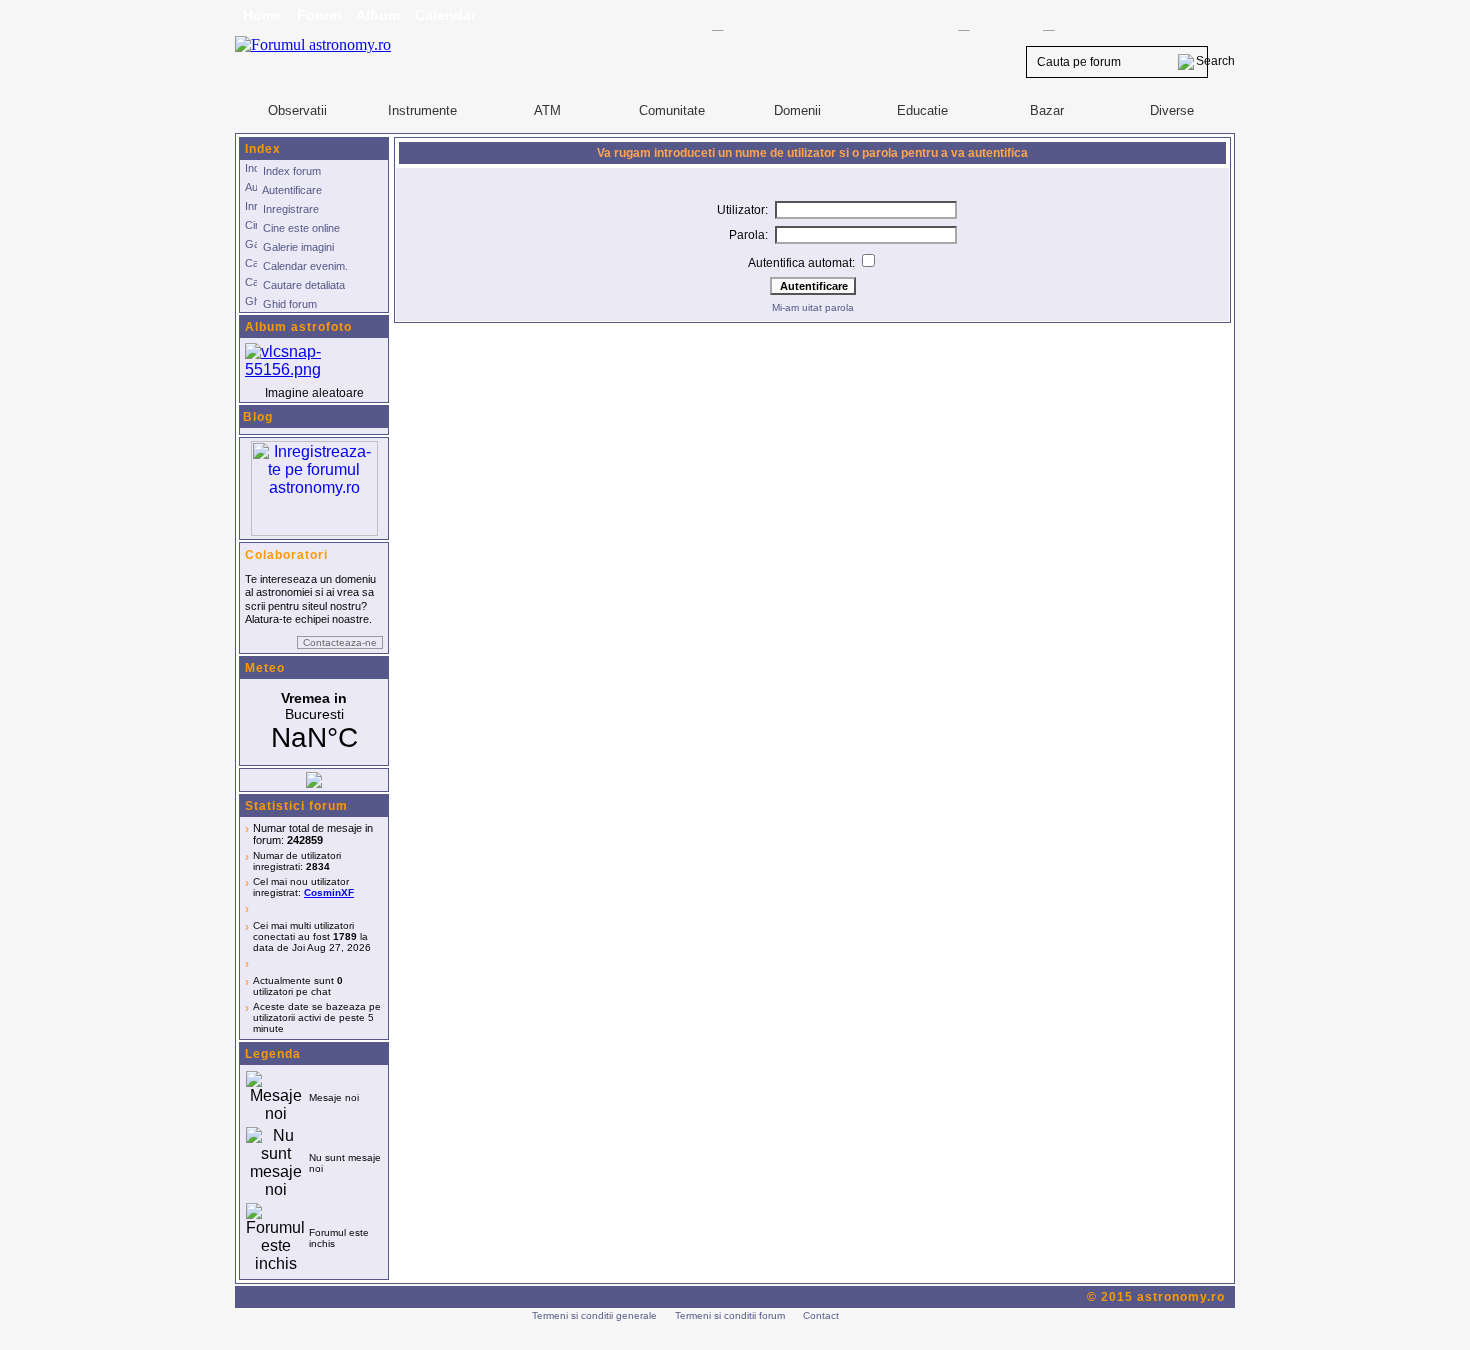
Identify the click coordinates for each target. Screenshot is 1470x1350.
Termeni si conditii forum (730, 1315)
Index (263, 149)
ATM (547, 110)
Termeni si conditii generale (594, 1315)
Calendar (445, 15)
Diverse (1172, 110)
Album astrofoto (298, 327)
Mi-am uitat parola (813, 307)
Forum (319, 15)
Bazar (1047, 110)
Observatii (297, 110)
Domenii (797, 110)
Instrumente (422, 110)
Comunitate (672, 110)
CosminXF (329, 892)
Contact (821, 1315)
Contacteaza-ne (340, 642)
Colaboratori (286, 555)
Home (262, 15)
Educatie (922, 110)
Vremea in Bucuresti (314, 722)
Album (378, 15)
